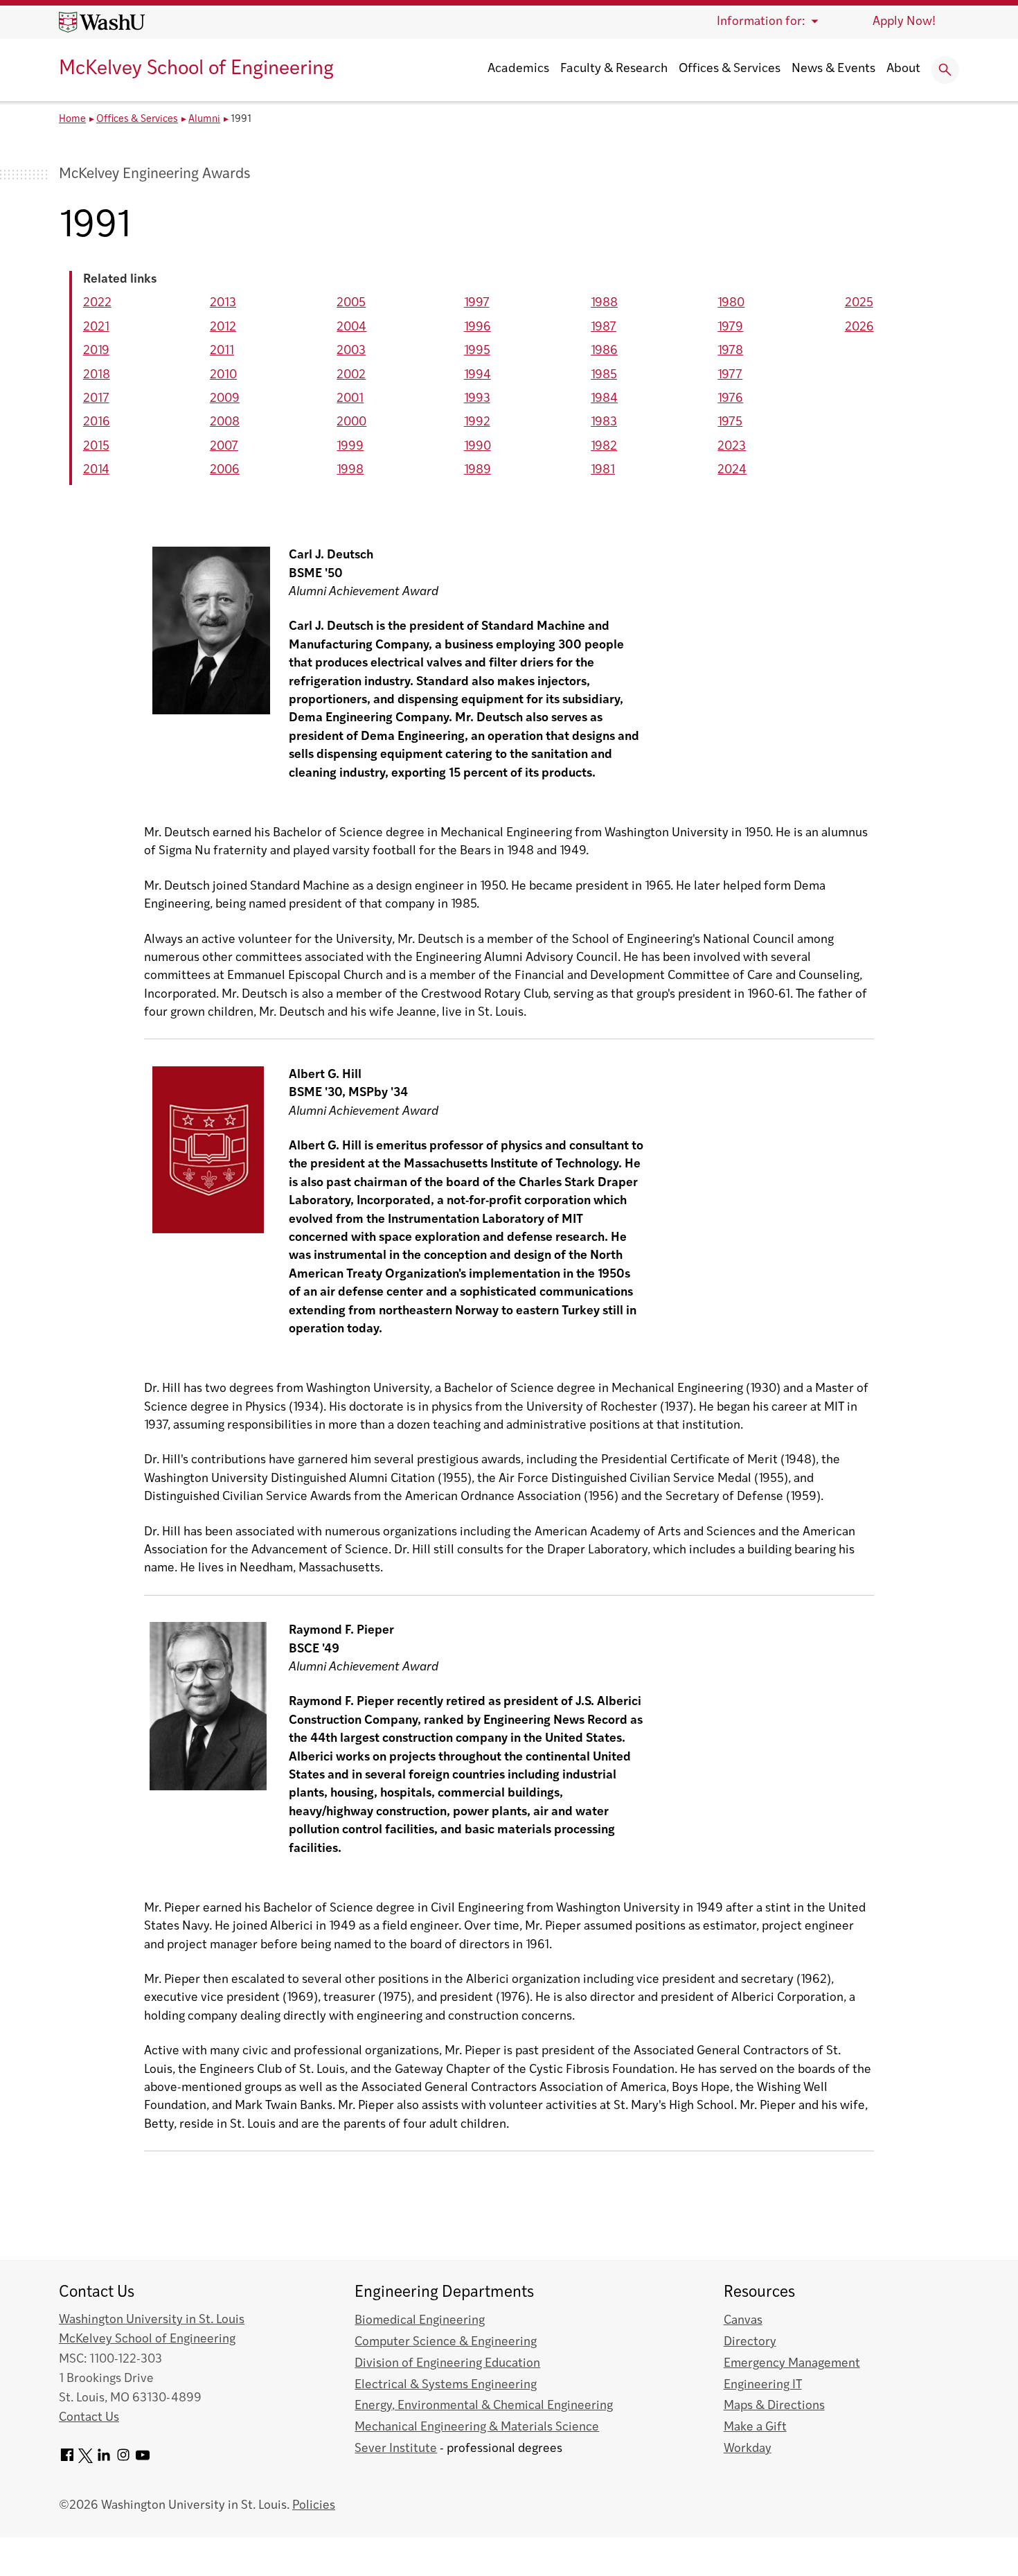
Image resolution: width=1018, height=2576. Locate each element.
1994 (477, 375)
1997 (477, 303)
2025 (859, 303)
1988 (604, 303)
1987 (604, 327)
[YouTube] (143, 2460)
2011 (222, 351)
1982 (604, 447)
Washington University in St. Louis (152, 2320)
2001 (350, 399)
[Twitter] (86, 2460)
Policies (314, 2506)
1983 (604, 422)
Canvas (743, 2321)
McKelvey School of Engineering (196, 69)
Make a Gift (755, 2427)
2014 (96, 470)
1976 (730, 399)
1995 (477, 351)
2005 (351, 303)
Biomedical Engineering (420, 2321)
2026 (859, 327)
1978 (730, 351)
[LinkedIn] (104, 2460)
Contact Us (89, 2418)
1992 (477, 422)
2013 (223, 303)
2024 (732, 470)
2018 (97, 375)
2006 (225, 470)
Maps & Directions (774, 2406)
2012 (223, 327)
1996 (477, 327)
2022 (97, 303)
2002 (351, 375)
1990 (477, 447)
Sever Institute (396, 2449)
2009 (225, 399)
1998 (350, 470)
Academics (518, 69)
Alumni (204, 120)
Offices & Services (730, 69)
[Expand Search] (945, 70)
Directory (750, 2342)
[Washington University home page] (102, 22)
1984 (604, 399)
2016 (97, 422)
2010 (223, 375)
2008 (225, 422)
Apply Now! (904, 22)
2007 (224, 447)
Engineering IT (763, 2385)
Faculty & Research (614, 69)
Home (72, 120)
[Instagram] (123, 2460)
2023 (732, 447)
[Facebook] (67, 2460)
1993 (477, 399)
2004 (351, 327)
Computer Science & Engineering (446, 2342)
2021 (96, 327)
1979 (730, 327)
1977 (730, 375)
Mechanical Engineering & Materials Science (477, 2427)
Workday (748, 2449)
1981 (603, 470)
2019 (96, 351)
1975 (730, 422)
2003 (351, 351)
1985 (604, 375)
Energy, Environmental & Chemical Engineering (484, 2406)
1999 (350, 447)
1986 (604, 351)
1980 (731, 303)
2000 (351, 422)
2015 (96, 447)
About (903, 69)
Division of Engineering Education (447, 2364)
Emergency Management (792, 2364)
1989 (477, 470)
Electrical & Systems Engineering (446, 2385)
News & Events (833, 69)
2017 (96, 399)
